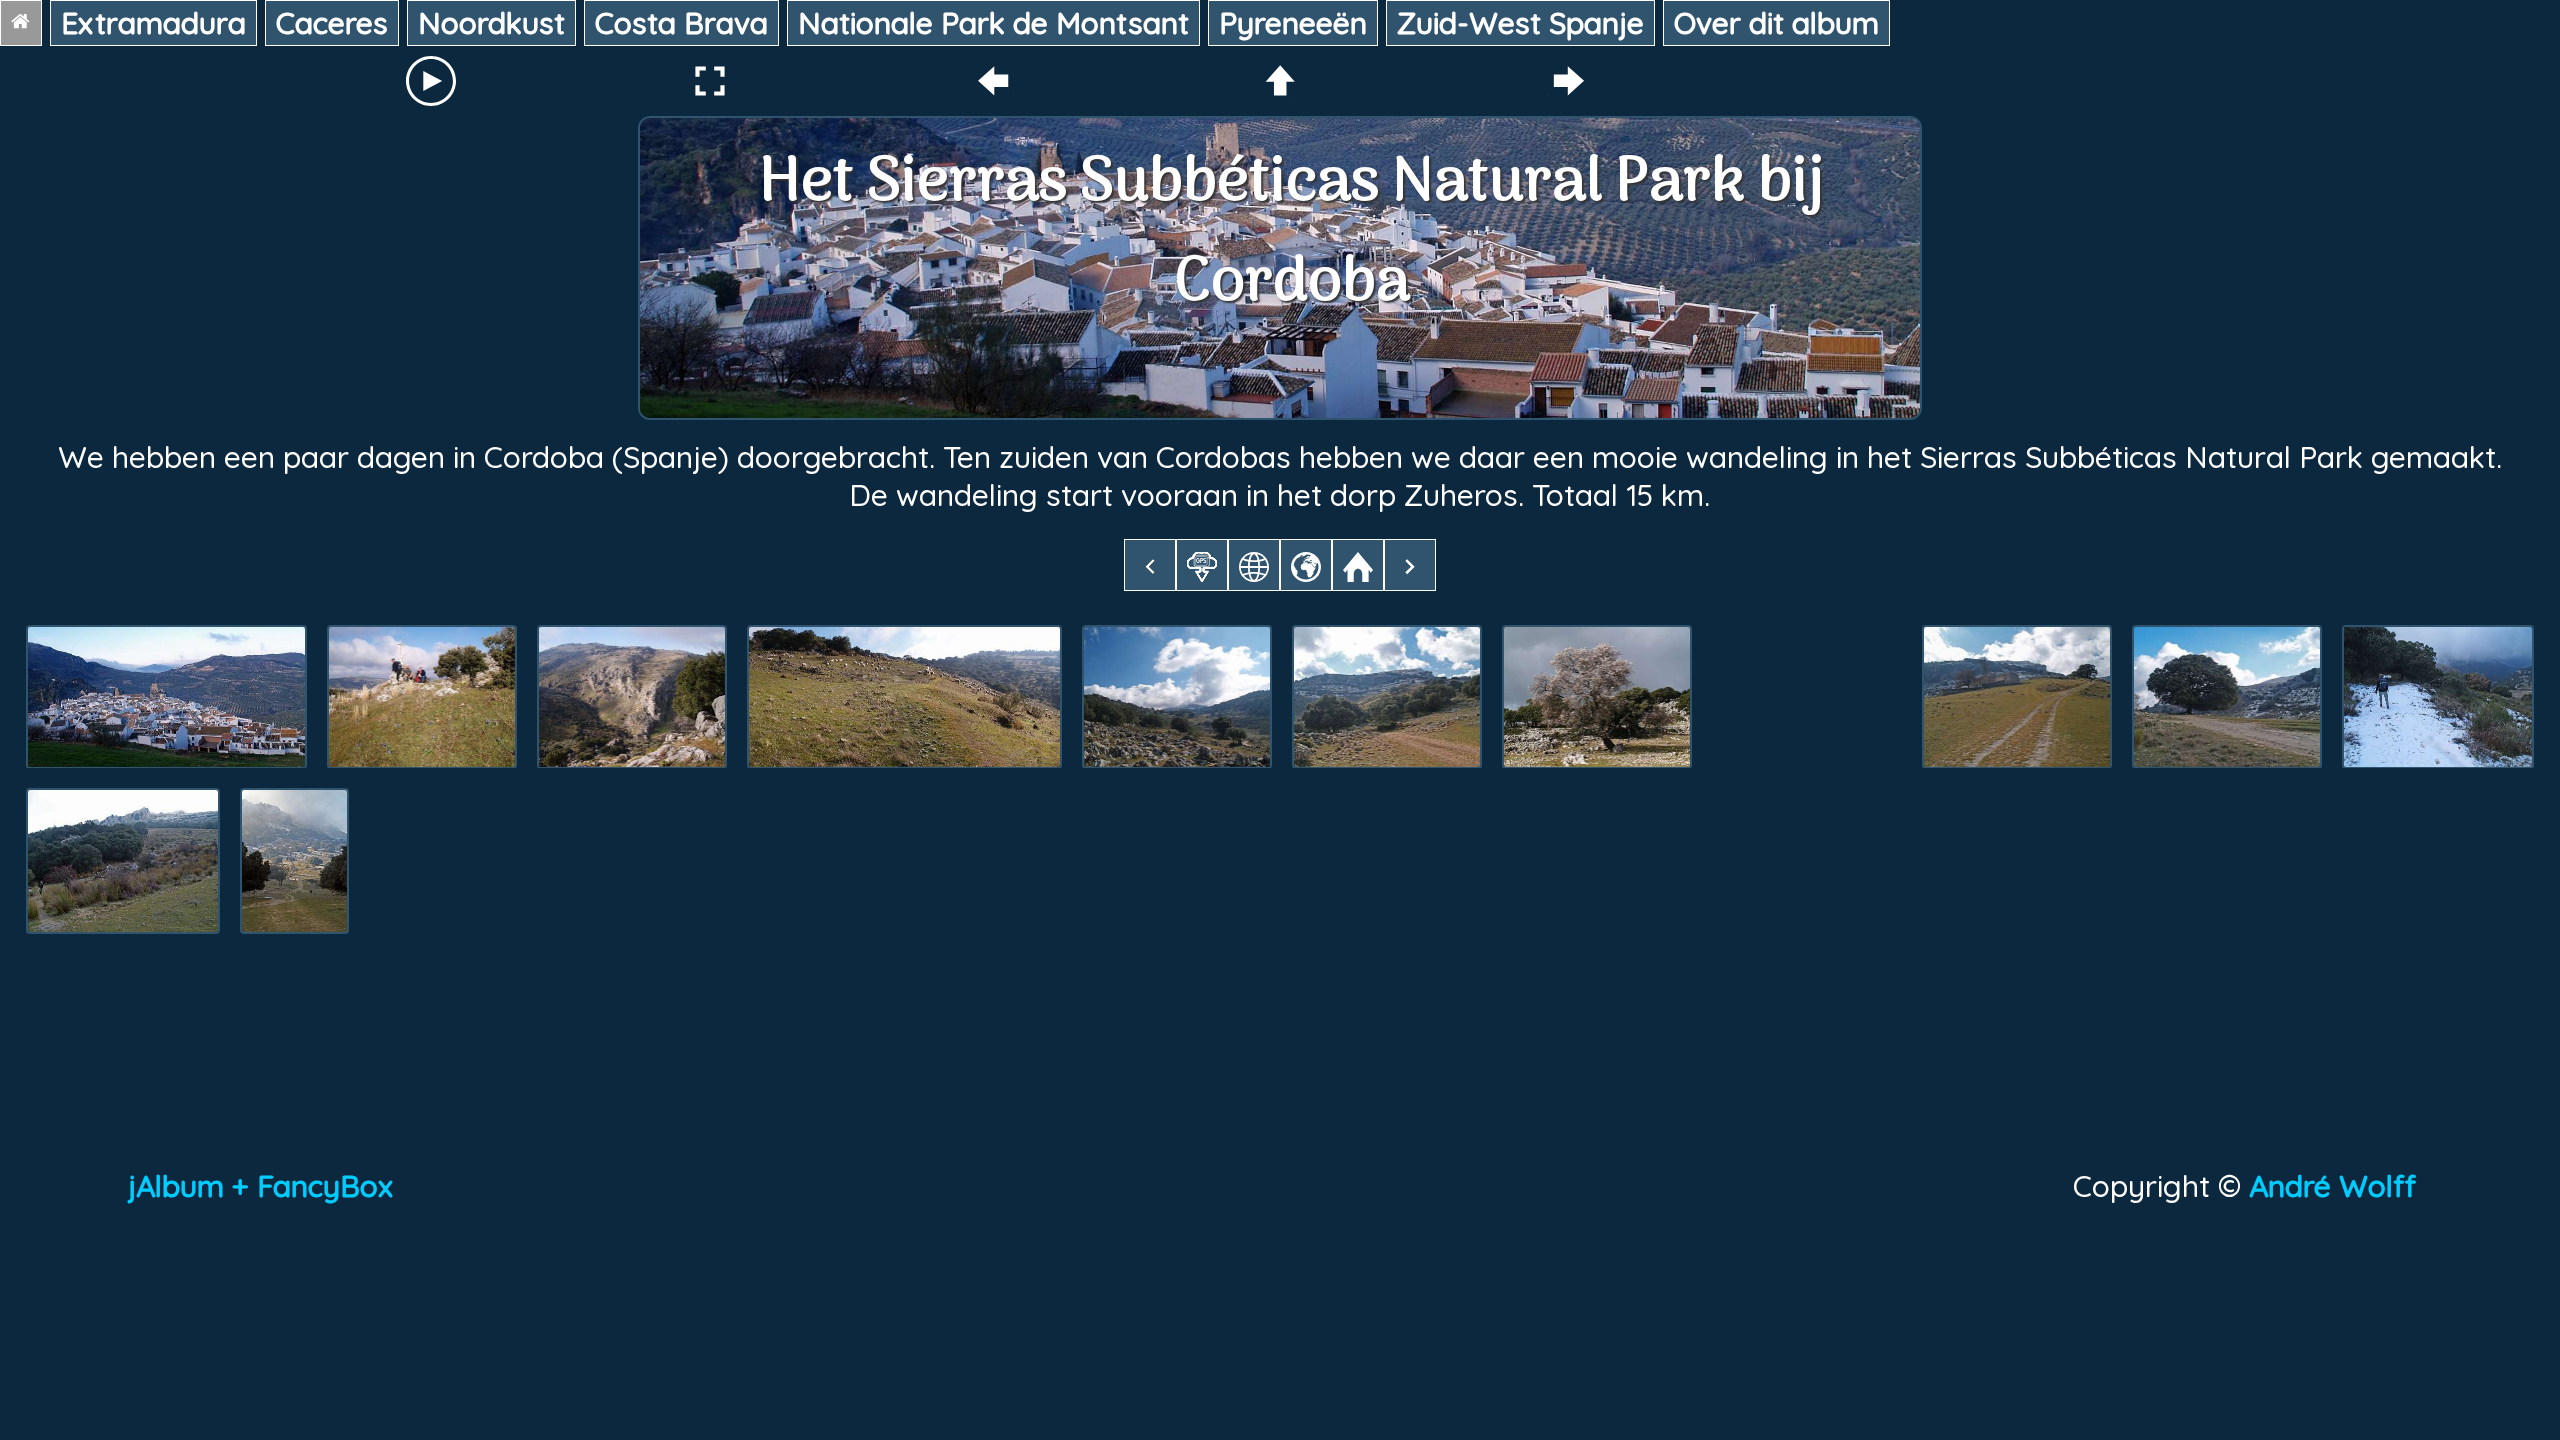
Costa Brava (681, 23)
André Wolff (2340, 1186)
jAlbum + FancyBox (260, 1186)
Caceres (332, 23)
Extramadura (153, 23)
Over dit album (1776, 23)
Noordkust (491, 23)
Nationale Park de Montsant (993, 23)
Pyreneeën (1293, 23)
